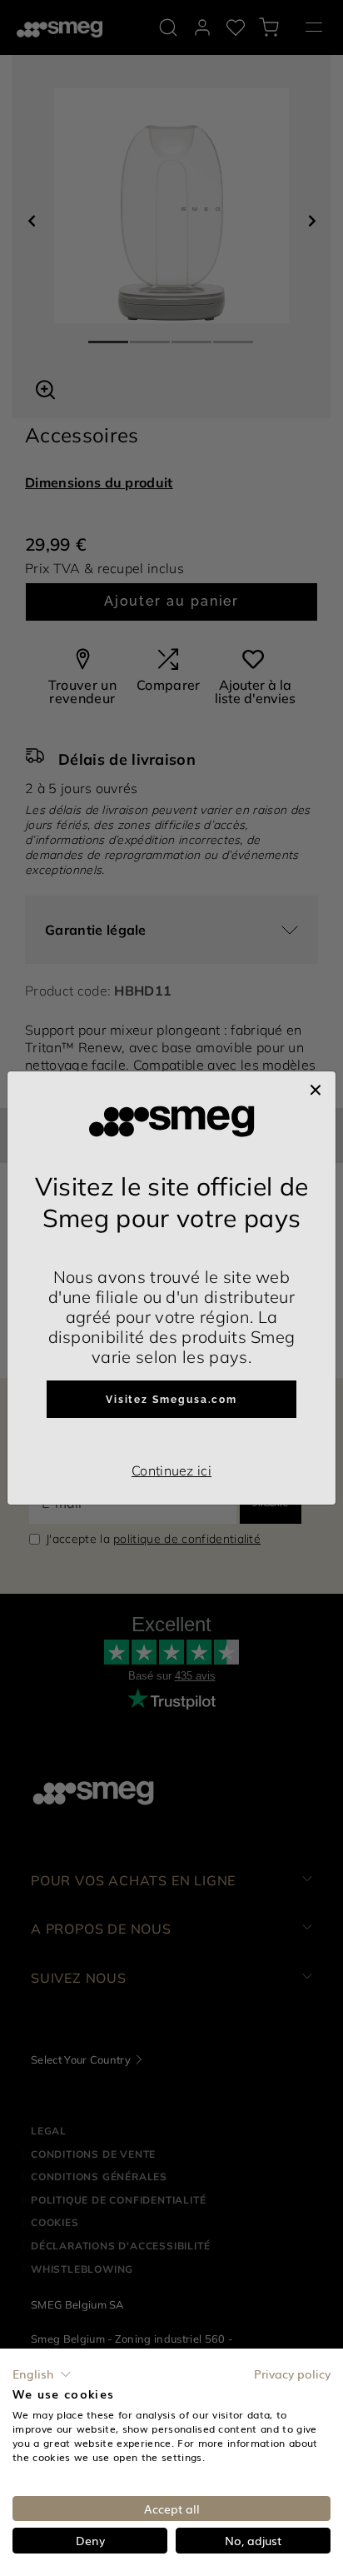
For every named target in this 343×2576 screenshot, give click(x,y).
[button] (42, 2374)
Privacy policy (292, 2374)
